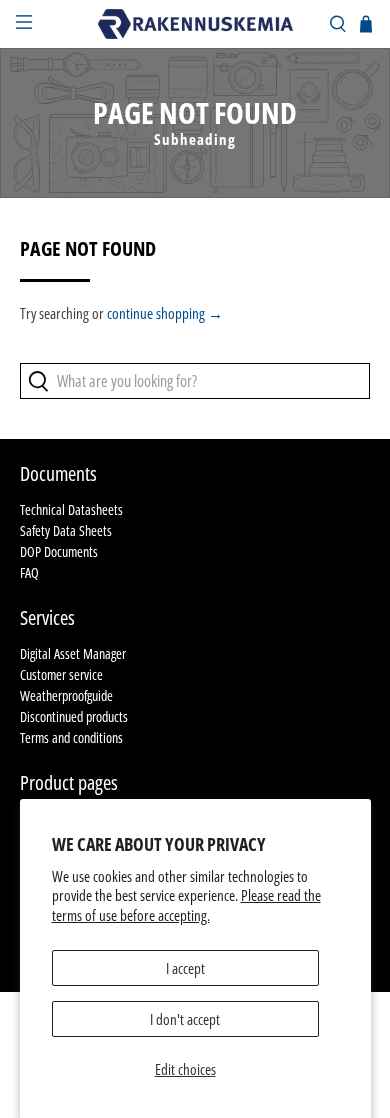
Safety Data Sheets (66, 530)
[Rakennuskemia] (195, 23)
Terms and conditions (71, 737)
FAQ (29, 572)
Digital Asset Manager (73, 653)
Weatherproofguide (66, 695)
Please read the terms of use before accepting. (186, 905)
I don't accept (185, 1019)
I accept (185, 968)
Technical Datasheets (71, 509)
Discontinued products (74, 716)
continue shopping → (165, 313)
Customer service (61, 674)
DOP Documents (59, 551)
